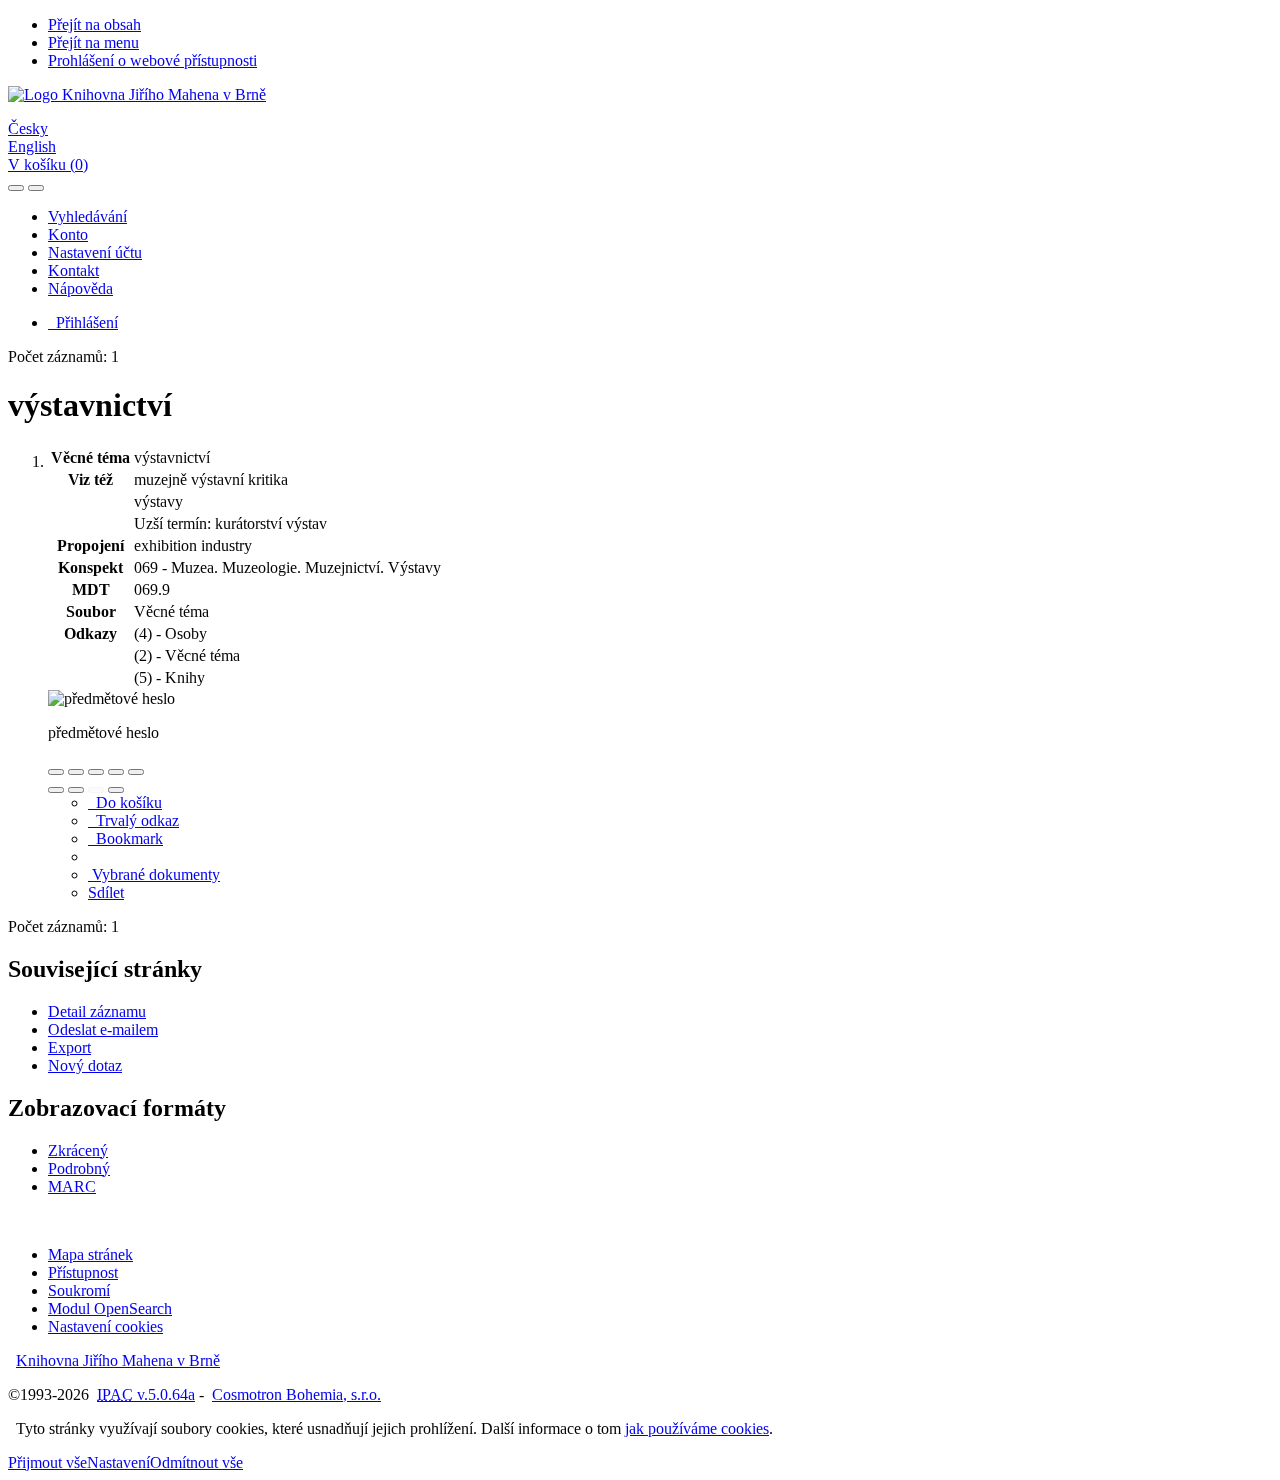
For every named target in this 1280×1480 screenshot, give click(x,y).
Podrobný (79, 1168)
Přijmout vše (47, 1462)
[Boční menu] (16, 188)
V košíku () (48, 164)
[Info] (136, 772)
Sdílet (106, 892)
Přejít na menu (93, 42)
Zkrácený (78, 1150)
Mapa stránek (90, 1254)
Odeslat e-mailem (103, 1029)
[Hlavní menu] (36, 188)
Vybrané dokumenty (154, 874)
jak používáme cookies (697, 1428)
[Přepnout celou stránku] (116, 772)
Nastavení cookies (105, 1326)
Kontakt (73, 270)
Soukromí (79, 1290)
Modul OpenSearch (110, 1308)
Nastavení (118, 1462)
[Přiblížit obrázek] (56, 772)
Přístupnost (83, 1272)
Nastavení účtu (95, 252)
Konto (68, 234)
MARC (72, 1186)
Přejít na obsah (94, 24)
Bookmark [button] (125, 838)
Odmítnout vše (196, 1462)
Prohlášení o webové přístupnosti (152, 60)
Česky (28, 128)
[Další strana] (116, 790)
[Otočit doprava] (76, 790)
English (32, 146)
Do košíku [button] (125, 802)
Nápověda (80, 288)
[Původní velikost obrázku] (96, 772)
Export (69, 1047)
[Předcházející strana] (96, 790)
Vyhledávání (87, 216)
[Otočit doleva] (56, 790)
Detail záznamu (97, 1011)
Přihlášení (83, 322)
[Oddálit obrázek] (76, 772)
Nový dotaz (85, 1065)
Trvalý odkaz (133, 820)
